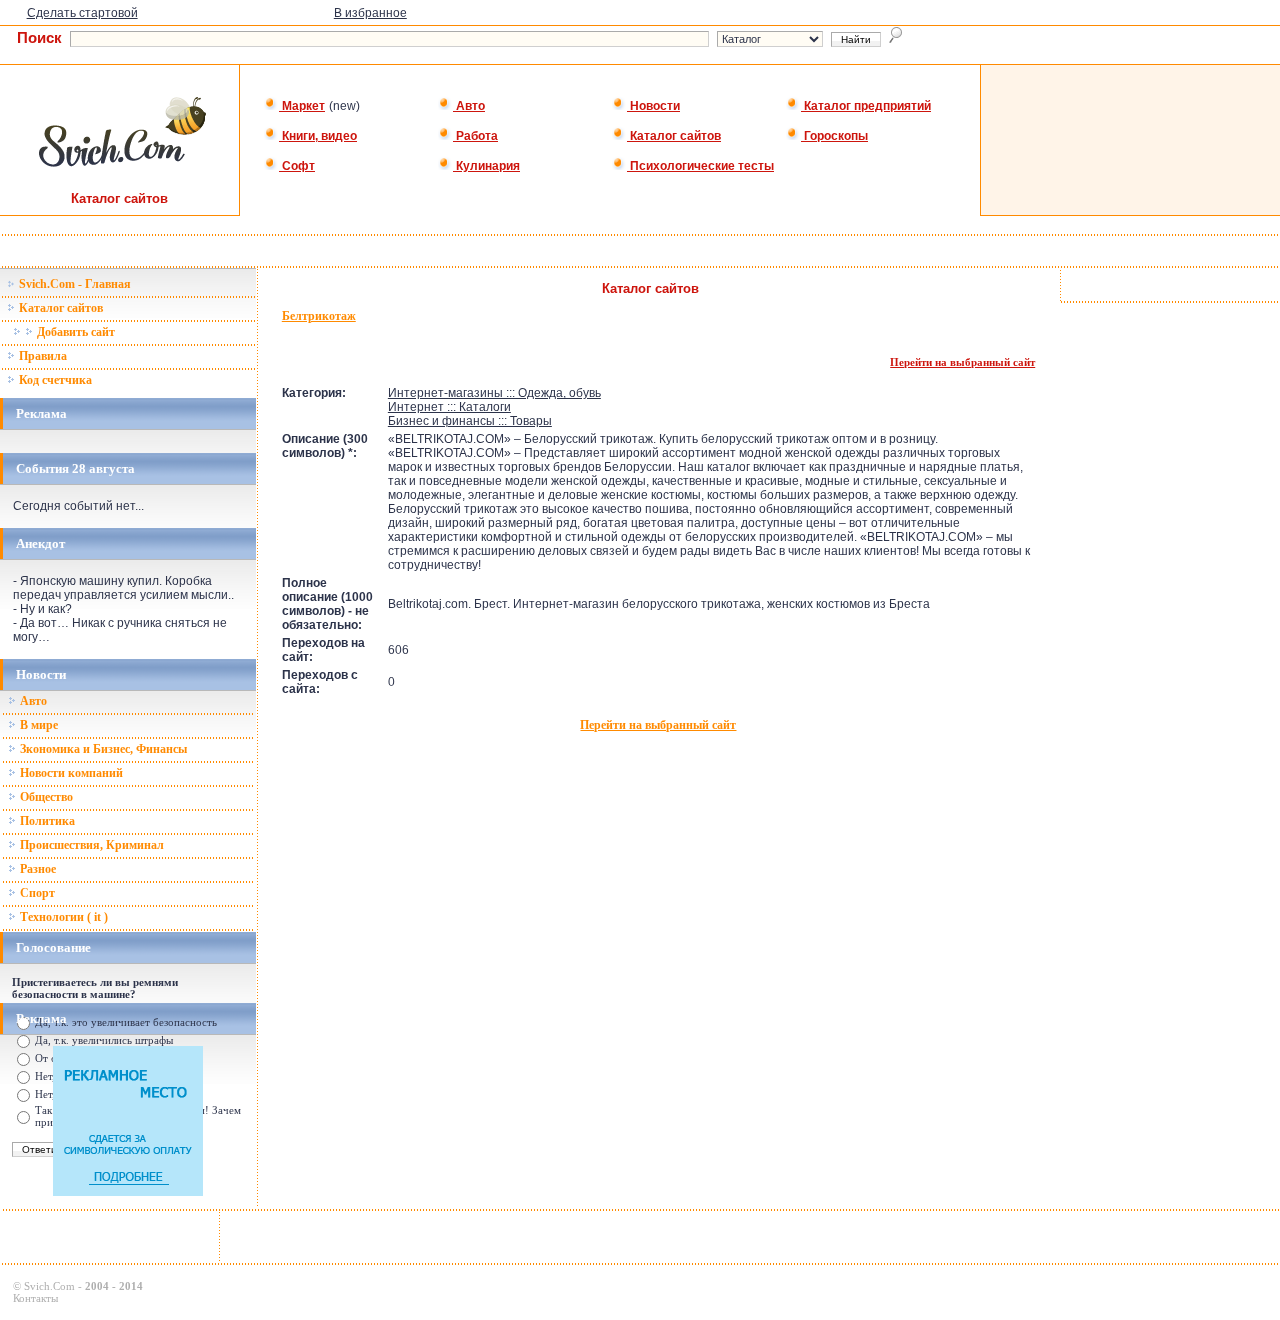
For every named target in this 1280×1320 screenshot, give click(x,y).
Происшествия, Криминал (90, 845)
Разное (36, 869)
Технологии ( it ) (62, 917)
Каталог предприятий (866, 106)
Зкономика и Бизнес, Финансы (102, 749)
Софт (297, 166)
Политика (46, 821)
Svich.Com (49, 1286)
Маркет (302, 106)
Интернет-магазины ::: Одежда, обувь (494, 393)
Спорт (36, 893)
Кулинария (486, 166)
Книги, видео (318, 136)
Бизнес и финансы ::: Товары (470, 421)
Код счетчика (54, 380)
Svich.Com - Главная (73, 284)
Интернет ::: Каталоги (449, 407)
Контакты (35, 1298)
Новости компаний (70, 773)
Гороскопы (834, 136)
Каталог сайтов (674, 136)
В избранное (370, 13)
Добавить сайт (74, 332)
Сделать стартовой (82, 13)
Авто (469, 106)
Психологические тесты (700, 166)
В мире (37, 725)
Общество (45, 797)
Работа (475, 136)
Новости (653, 106)
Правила (41, 356)
